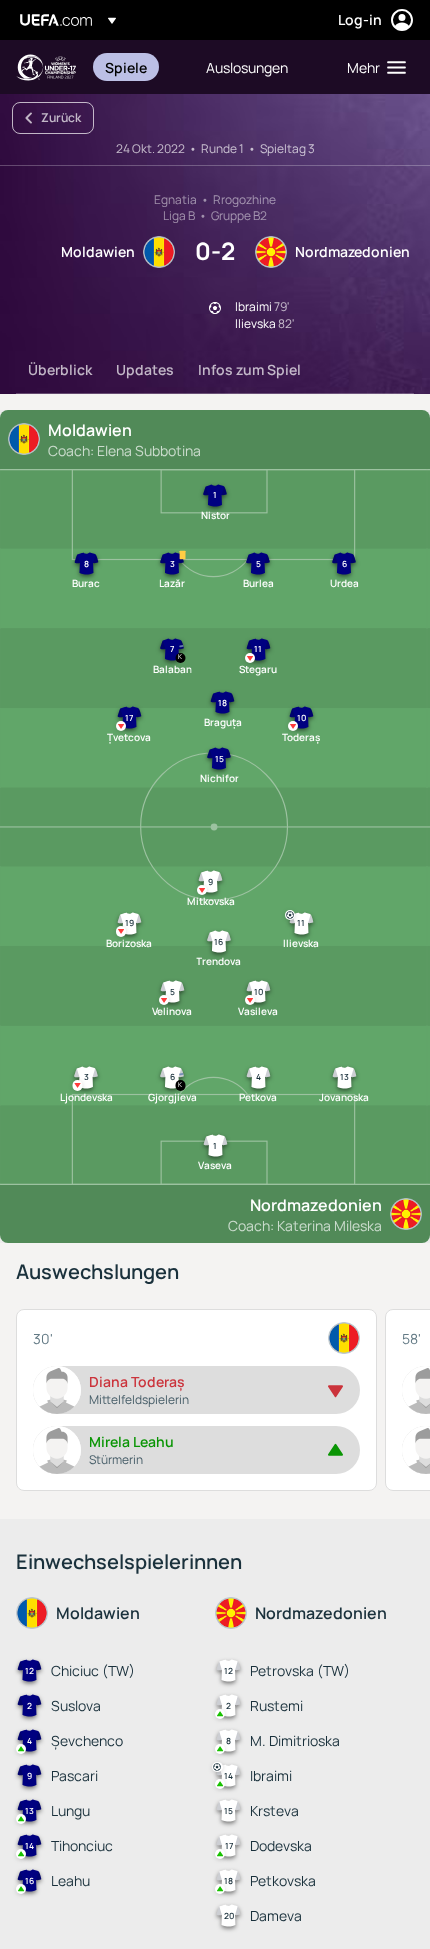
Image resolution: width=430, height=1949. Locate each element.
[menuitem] (138, 67)
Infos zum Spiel (249, 369)
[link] (126, 67)
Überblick (60, 369)
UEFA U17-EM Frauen (46, 67)
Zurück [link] (61, 117)
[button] (372, 67)
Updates (145, 369)
